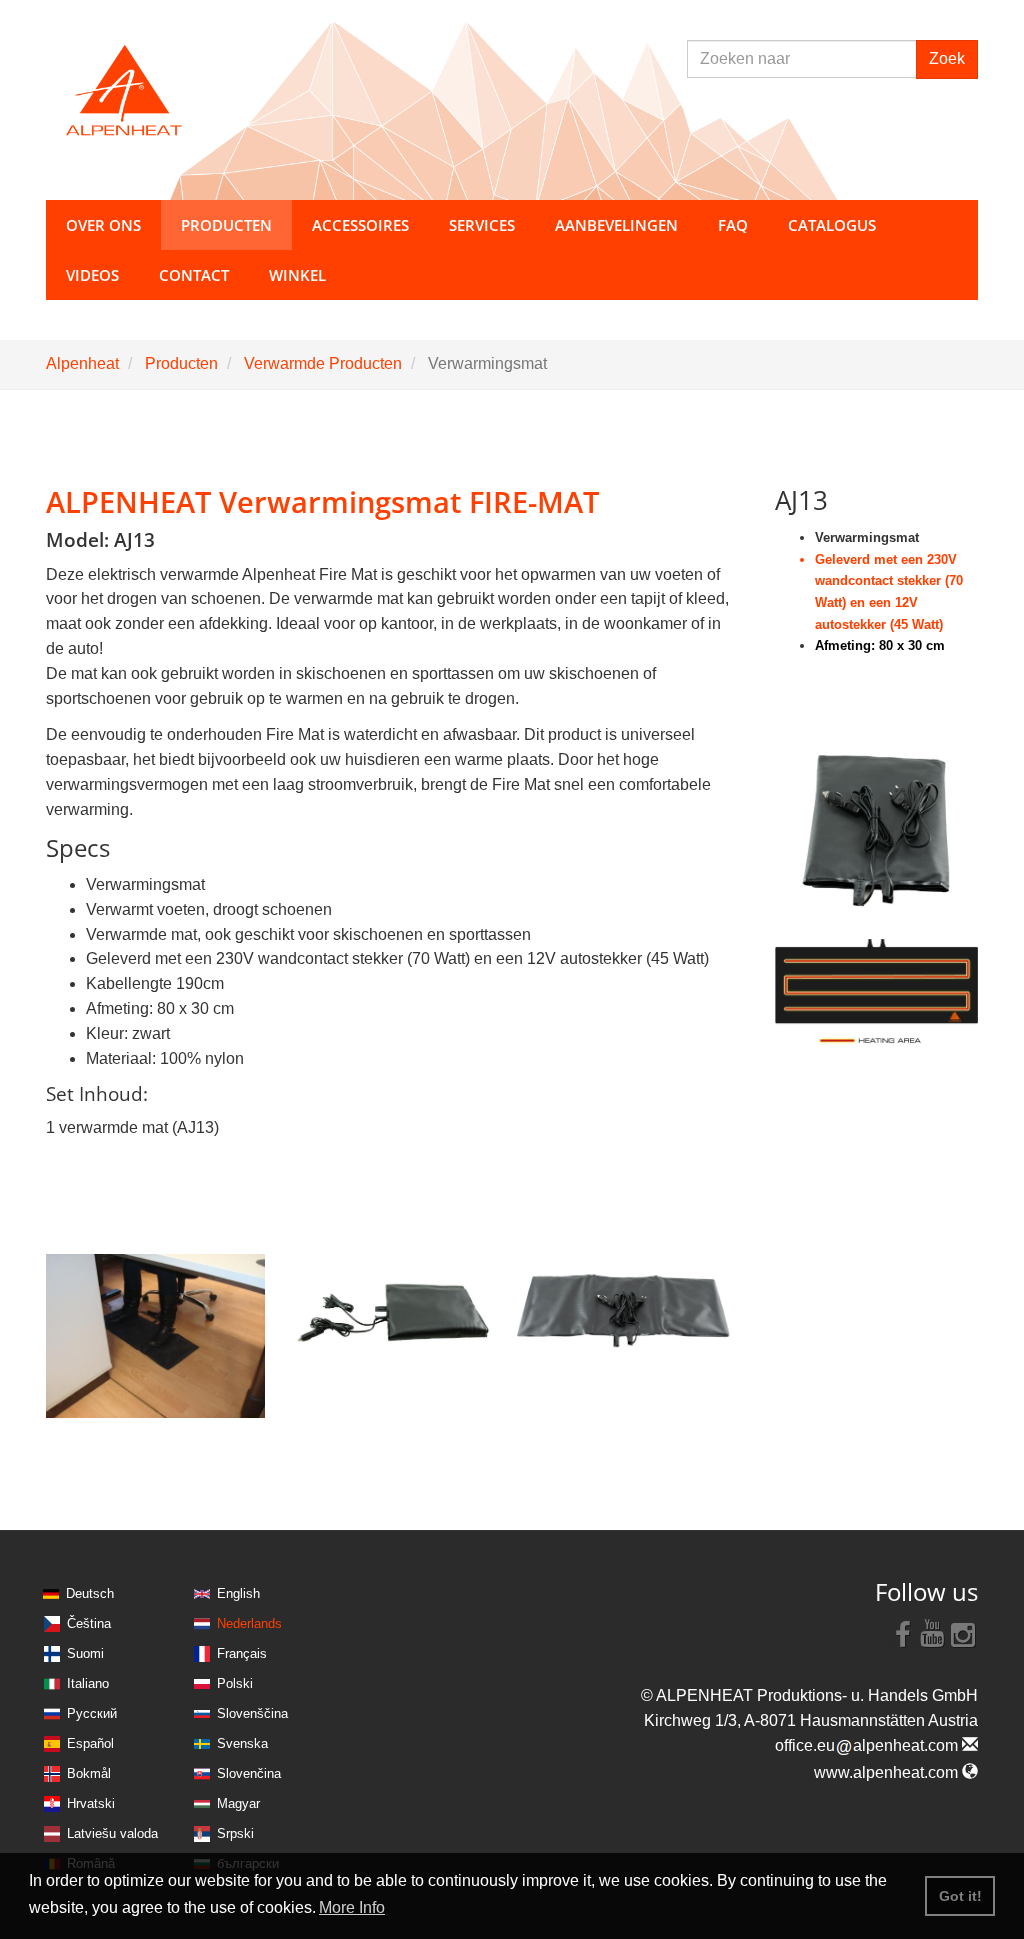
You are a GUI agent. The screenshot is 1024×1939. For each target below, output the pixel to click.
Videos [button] (92, 275)
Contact (194, 275)
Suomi (85, 1653)
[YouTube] (933, 1633)
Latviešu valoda (112, 1833)
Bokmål (89, 1773)
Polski (235, 1683)
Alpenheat (82, 363)
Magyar (238, 1803)
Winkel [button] (297, 275)
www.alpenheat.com (888, 1772)
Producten (181, 363)
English (238, 1593)
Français (242, 1653)
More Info (352, 1907)
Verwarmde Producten (323, 363)
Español (90, 1743)
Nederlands (249, 1623)
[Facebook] (903, 1633)
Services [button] (482, 225)
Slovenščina (252, 1713)
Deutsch (90, 1593)
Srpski (235, 1833)
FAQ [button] (733, 225)
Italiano (88, 1683)
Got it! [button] (960, 1896)
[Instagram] (963, 1633)
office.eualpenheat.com (868, 1745)
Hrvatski (91, 1803)
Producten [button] (226, 225)
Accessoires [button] (360, 225)
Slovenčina (249, 1773)
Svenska (242, 1743)
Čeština (89, 1623)
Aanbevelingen (616, 225)
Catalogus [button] (832, 225)
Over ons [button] (103, 225)
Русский (92, 1713)
